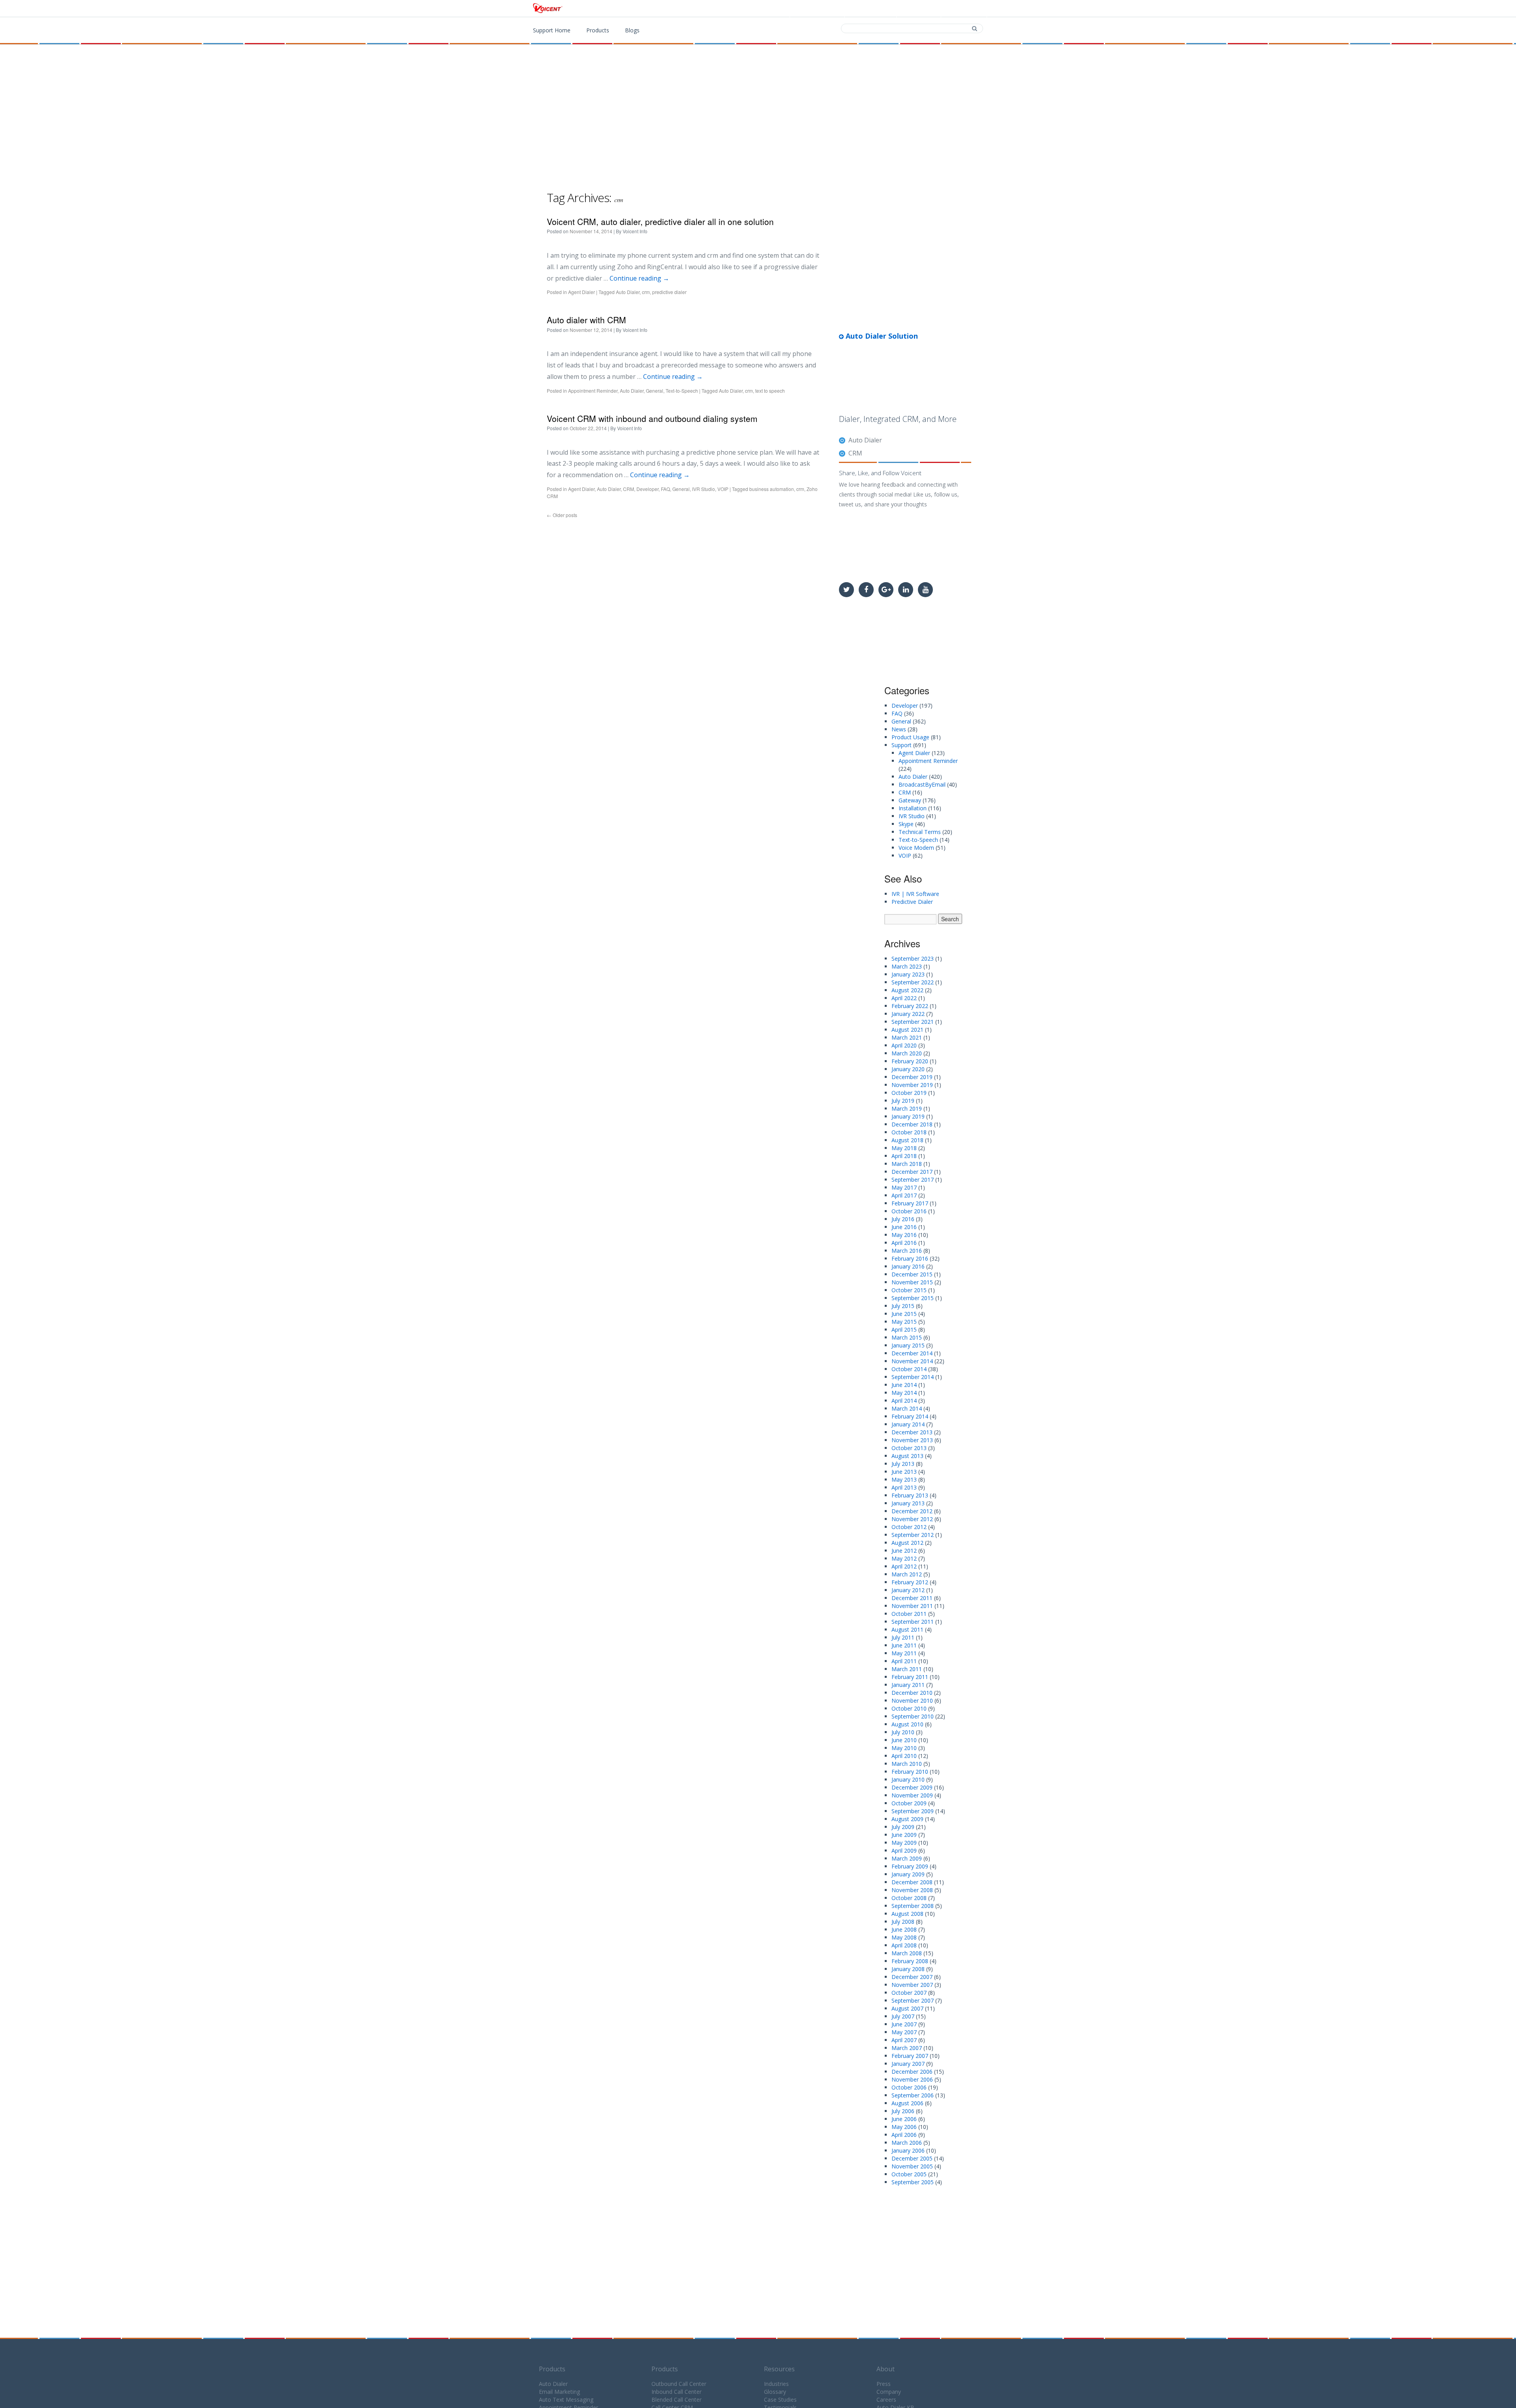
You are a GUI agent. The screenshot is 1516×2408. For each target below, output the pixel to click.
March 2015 (907, 1337)
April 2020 (904, 1045)
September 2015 (913, 1298)
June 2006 (904, 2119)
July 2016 (903, 1219)
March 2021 (907, 1037)
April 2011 (904, 1661)
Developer (647, 489)
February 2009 (910, 1866)
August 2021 (907, 1030)
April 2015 (904, 1330)
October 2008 (909, 1898)
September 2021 (913, 1022)
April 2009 (904, 1851)
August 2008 (907, 1914)
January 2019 (908, 1116)
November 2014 (912, 1361)
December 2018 (912, 1124)
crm (646, 292)
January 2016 (908, 1266)
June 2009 (904, 1835)
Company (889, 2392)
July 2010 (903, 1732)
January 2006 (908, 2150)
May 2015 (904, 1322)
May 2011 (904, 1653)
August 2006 (907, 2103)
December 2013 (912, 1432)
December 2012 (912, 1511)
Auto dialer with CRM (586, 320)
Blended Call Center (676, 2400)
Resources (779, 2369)
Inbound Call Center (676, 2392)
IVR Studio (704, 489)
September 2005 (913, 2182)
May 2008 (904, 1937)
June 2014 (904, 1385)
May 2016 (904, 1235)
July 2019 (903, 1101)
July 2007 (903, 2016)
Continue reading (639, 278)
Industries (776, 2384)
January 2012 (908, 1590)
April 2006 (904, 2135)
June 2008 (904, 1929)
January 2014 (908, 1424)
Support (965, 9)
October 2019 (909, 1093)
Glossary (775, 2392)
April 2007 (904, 2040)
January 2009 (908, 1874)
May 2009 (904, 1843)
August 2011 (907, 1629)
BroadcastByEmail (922, 784)
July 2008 (903, 1922)
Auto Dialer (628, 292)
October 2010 (909, 1708)
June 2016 (904, 1227)
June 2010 (904, 1740)
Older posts (562, 515)
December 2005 (912, 2158)
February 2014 (910, 1416)
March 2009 (907, 1858)
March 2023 (907, 966)
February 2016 (910, 1258)
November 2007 (912, 1985)
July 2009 (903, 1827)
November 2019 (912, 1085)
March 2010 (907, 1764)
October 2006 (909, 2087)
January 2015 (908, 1345)
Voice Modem (916, 848)
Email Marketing (559, 2392)
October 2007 (909, 1993)
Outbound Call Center (679, 2384)
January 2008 (908, 1969)
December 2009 (912, 1787)
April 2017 (904, 1195)
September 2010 (913, 1716)
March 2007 (907, 2048)
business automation (772, 489)
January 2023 (908, 974)
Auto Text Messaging (566, 2400)
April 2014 (904, 1401)
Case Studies (780, 2400)
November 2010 (912, 1701)
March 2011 (907, 1669)
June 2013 (904, 1472)
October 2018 (909, 1132)
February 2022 (910, 1006)
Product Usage (910, 737)
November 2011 (912, 1606)
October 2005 (909, 2174)
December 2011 (912, 1598)
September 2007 (913, 2000)
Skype (906, 824)
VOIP (723, 489)
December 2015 (912, 1274)
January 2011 (908, 1685)
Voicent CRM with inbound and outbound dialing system (652, 418)
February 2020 (910, 1061)
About (886, 2369)
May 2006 (904, 2127)
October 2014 (909, 1369)
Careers (886, 2400)
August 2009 (907, 1819)
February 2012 (910, 1582)
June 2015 (904, 1314)
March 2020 (907, 1053)
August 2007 (907, 2008)
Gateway (910, 800)
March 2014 (907, 1408)
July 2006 (903, 2111)
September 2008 (913, 1906)
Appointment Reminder (593, 391)
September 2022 (913, 982)
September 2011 (913, 1622)
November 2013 (912, 1440)
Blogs (632, 30)
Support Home (552, 30)
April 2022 (904, 998)
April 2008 (904, 1945)
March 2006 (907, 2143)
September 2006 (913, 2095)
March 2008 (907, 1953)
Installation (913, 808)
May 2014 (904, 1393)
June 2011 (904, 1645)
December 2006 (912, 2072)
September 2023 (913, 959)
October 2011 (909, 1614)
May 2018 (904, 1148)
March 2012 (907, 1574)
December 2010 (912, 1693)
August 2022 (907, 990)
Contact (920, 9)
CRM (629, 489)
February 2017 (910, 1203)
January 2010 (908, 1779)
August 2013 (907, 1456)
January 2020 (908, 1069)
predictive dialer (669, 292)
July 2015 (903, 1306)
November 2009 (912, 1795)
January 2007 (908, 2064)
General (655, 391)
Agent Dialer (582, 292)
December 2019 (912, 1077)
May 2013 (904, 1479)
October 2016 (909, 1211)
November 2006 (912, 2079)
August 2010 (907, 1724)
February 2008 (910, 1961)
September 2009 (913, 1811)
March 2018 (907, 1164)
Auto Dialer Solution (881, 336)
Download (872, 9)
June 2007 (904, 2024)
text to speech (770, 391)
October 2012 (909, 1527)
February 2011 (910, 1677)
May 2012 (904, 1558)
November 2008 (912, 1890)
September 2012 (913, 1535)
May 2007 (904, 2032)
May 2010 (904, 1748)
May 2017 (904, 1187)
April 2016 (904, 1243)
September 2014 (913, 1377)
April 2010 (904, 1756)
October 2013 (909, 1448)
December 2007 (912, 1977)
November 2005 (912, 2166)
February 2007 (910, 2056)
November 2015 (912, 1282)
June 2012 (904, 1551)
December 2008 (912, 1882)
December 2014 (912, 1353)
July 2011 (903, 1637)
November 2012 (912, 1519)
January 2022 (908, 1014)
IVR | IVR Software (915, 894)
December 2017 (912, 1172)
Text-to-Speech (682, 391)
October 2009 (909, 1803)
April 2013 (904, 1487)
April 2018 (904, 1156)
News (899, 729)
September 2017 (913, 1180)
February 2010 (910, 1772)
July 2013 (903, 1464)
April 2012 (904, 1566)
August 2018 (907, 1140)
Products (822, 9)
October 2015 (909, 1290)
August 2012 (907, 1543)
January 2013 (908, 1503)
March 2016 (907, 1251)
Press (884, 2384)
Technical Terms (920, 832)
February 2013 (910, 1495)
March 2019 (907, 1108)
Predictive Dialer (912, 902)
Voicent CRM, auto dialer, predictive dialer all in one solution (660, 221)
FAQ (665, 489)
